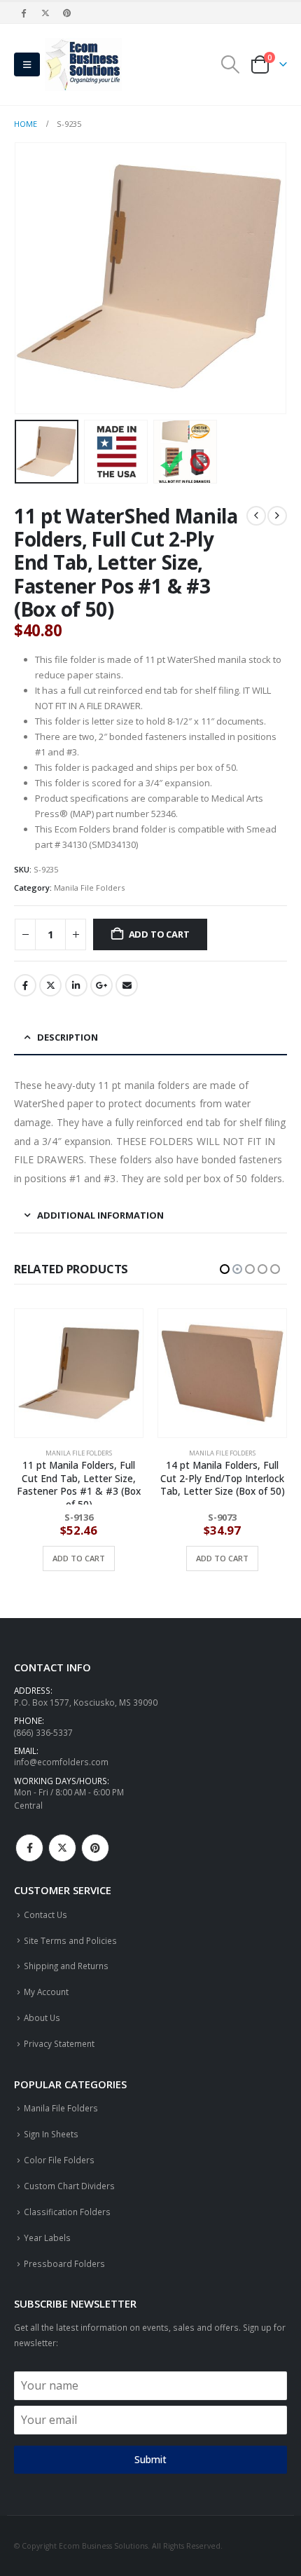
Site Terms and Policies (70, 1940)
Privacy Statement (59, 2043)
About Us (42, 2017)
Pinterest (95, 1848)
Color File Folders (59, 2160)
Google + (101, 985)
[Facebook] (24, 13)
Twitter (50, 985)
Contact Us (45, 1914)
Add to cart (159, 934)
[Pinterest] (68, 13)
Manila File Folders (89, 888)
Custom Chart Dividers (69, 2186)
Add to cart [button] (79, 1558)
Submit (150, 2459)
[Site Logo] (83, 64)
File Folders (188, 1453)
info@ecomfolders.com (61, 1762)
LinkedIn (76, 985)
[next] (277, 516)
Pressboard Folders (64, 2263)
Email (127, 985)
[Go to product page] (79, 1373)
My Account (46, 1992)
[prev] (256, 516)
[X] (45, 13)
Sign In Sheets (51, 2134)
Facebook (25, 985)
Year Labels (47, 2238)
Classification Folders (67, 2212)
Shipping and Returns (66, 1966)
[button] (27, 64)
